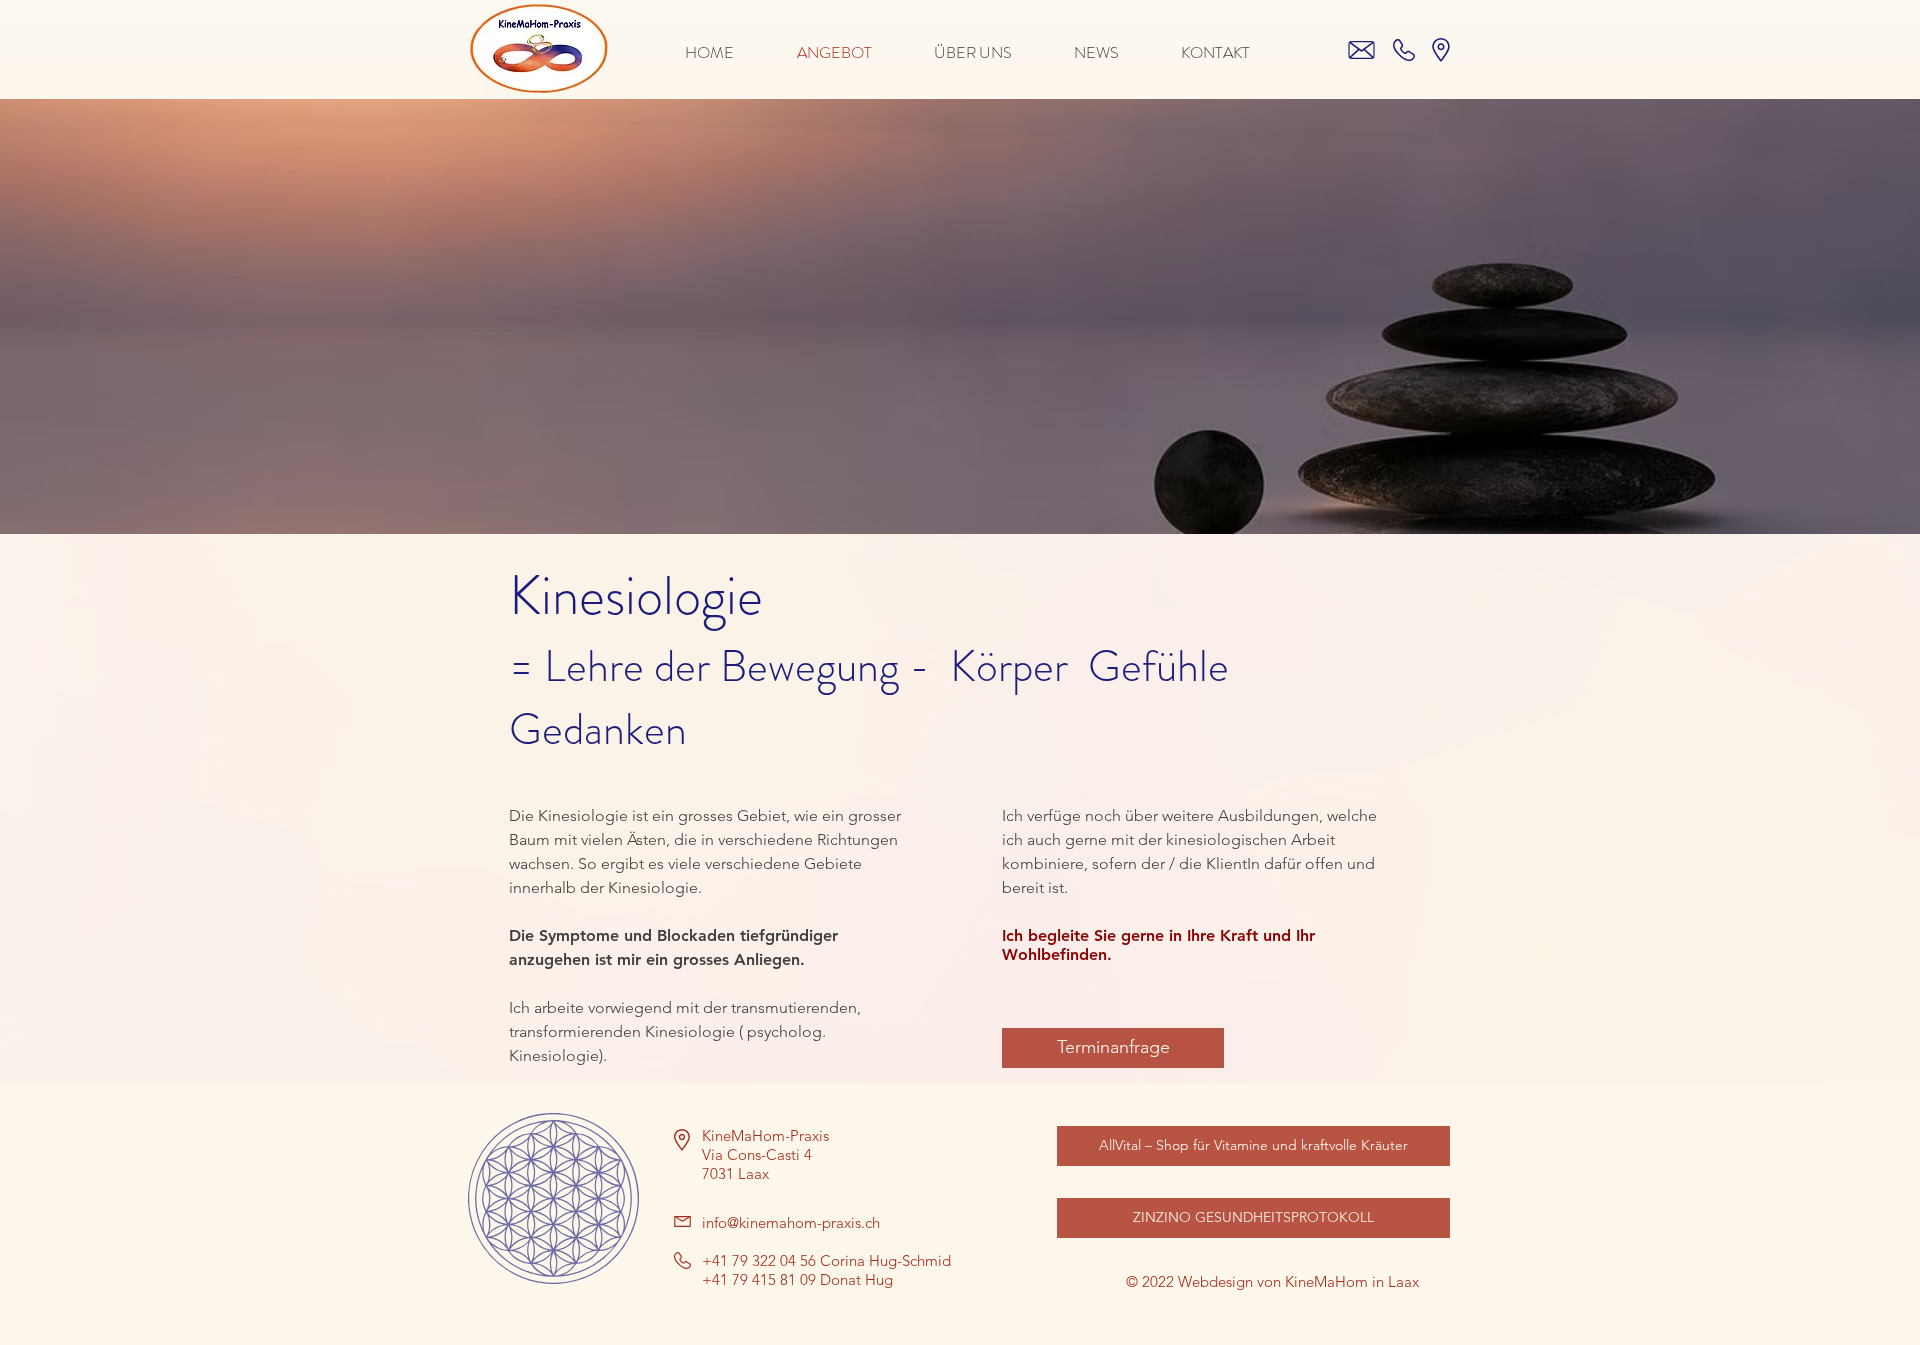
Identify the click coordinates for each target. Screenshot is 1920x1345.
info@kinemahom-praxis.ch (791, 1222)
